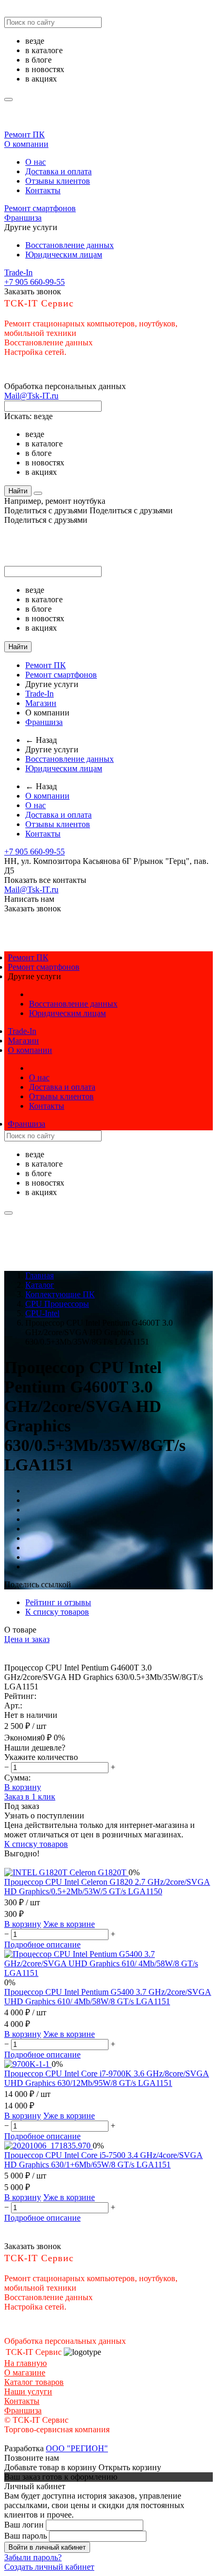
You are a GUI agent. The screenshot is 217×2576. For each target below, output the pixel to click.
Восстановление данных (70, 245)
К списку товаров (36, 1844)
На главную (26, 2363)
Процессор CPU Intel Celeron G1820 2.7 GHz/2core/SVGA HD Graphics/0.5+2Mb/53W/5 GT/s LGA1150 (107, 1887)
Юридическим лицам (64, 255)
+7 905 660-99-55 (34, 282)
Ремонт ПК (24, 135)
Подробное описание (42, 1945)
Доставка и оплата (58, 171)
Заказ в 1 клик (30, 1797)
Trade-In (18, 272)
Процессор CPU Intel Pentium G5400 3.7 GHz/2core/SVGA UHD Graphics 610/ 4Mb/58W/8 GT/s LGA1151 (108, 1997)
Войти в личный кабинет (47, 2547)
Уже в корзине (69, 1924)
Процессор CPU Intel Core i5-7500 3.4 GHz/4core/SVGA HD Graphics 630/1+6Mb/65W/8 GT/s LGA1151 (103, 2160)
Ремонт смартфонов (40, 208)
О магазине (25, 2373)
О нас (36, 162)
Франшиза (23, 218)
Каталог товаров (34, 2382)
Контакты (43, 190)
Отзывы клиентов (58, 181)
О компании (26, 144)
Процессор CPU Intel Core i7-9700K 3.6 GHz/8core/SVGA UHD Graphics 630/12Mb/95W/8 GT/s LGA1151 (107, 2078)
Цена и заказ (27, 1639)
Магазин (41, 703)
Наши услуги (28, 2391)
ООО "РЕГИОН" (77, 2448)
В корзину (23, 1787)
